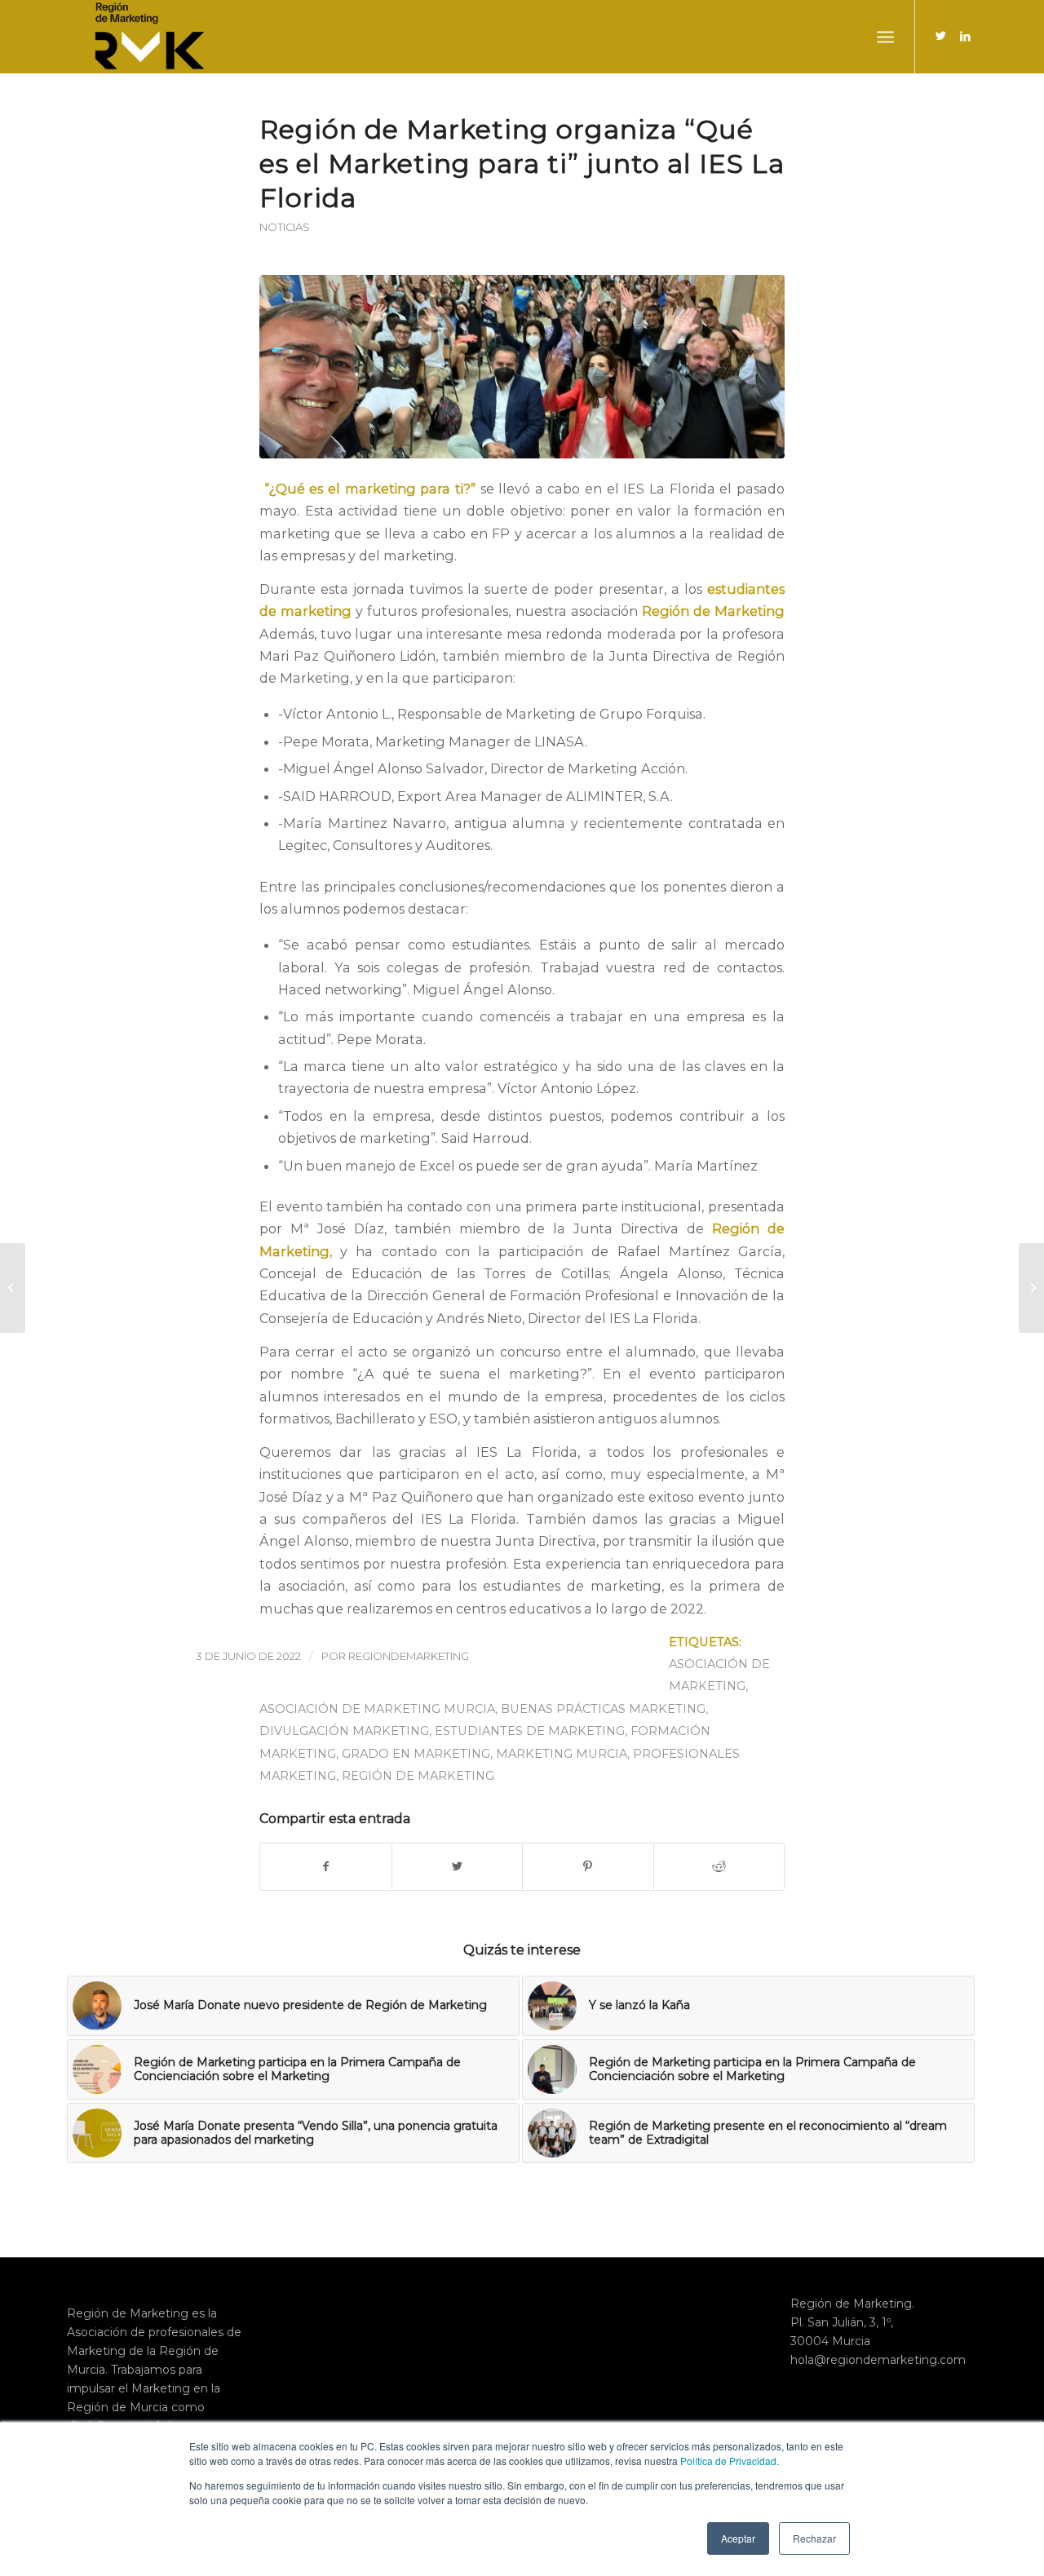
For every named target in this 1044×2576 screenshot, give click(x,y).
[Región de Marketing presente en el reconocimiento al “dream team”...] (1031, 1288)
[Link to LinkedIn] (965, 36)
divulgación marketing (344, 1731)
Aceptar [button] (738, 2538)
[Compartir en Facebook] (326, 1867)
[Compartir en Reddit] (719, 1867)
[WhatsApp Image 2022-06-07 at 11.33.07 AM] (522, 367)
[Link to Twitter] (940, 36)
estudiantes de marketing (530, 1731)
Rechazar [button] (814, 2538)
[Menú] (885, 37)
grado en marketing (416, 1754)
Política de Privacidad (728, 2461)
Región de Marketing (418, 1776)
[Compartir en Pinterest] (588, 1867)
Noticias (285, 227)
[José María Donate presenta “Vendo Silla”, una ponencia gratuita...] (13, 1288)
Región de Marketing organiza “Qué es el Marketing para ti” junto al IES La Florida (522, 164)
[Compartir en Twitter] (458, 1867)
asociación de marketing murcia (377, 1709)
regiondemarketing (409, 1656)
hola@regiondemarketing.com (878, 2360)
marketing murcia (562, 1754)
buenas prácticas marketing (603, 1709)
